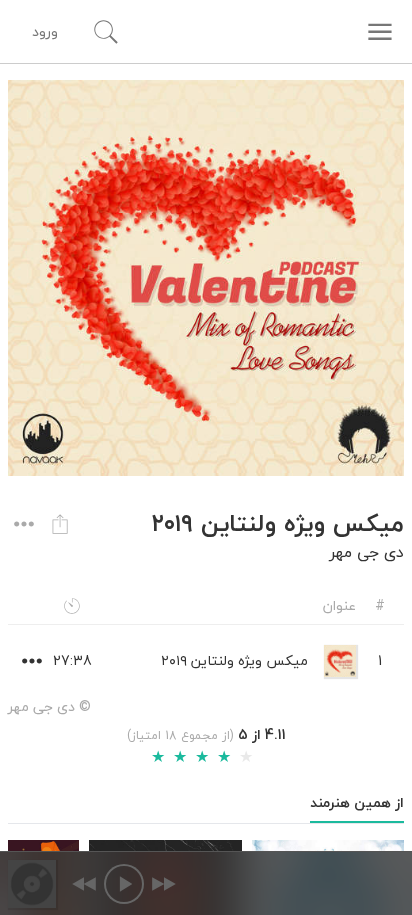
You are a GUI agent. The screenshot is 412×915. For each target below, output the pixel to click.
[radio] (158, 757)
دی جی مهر (366, 552)
